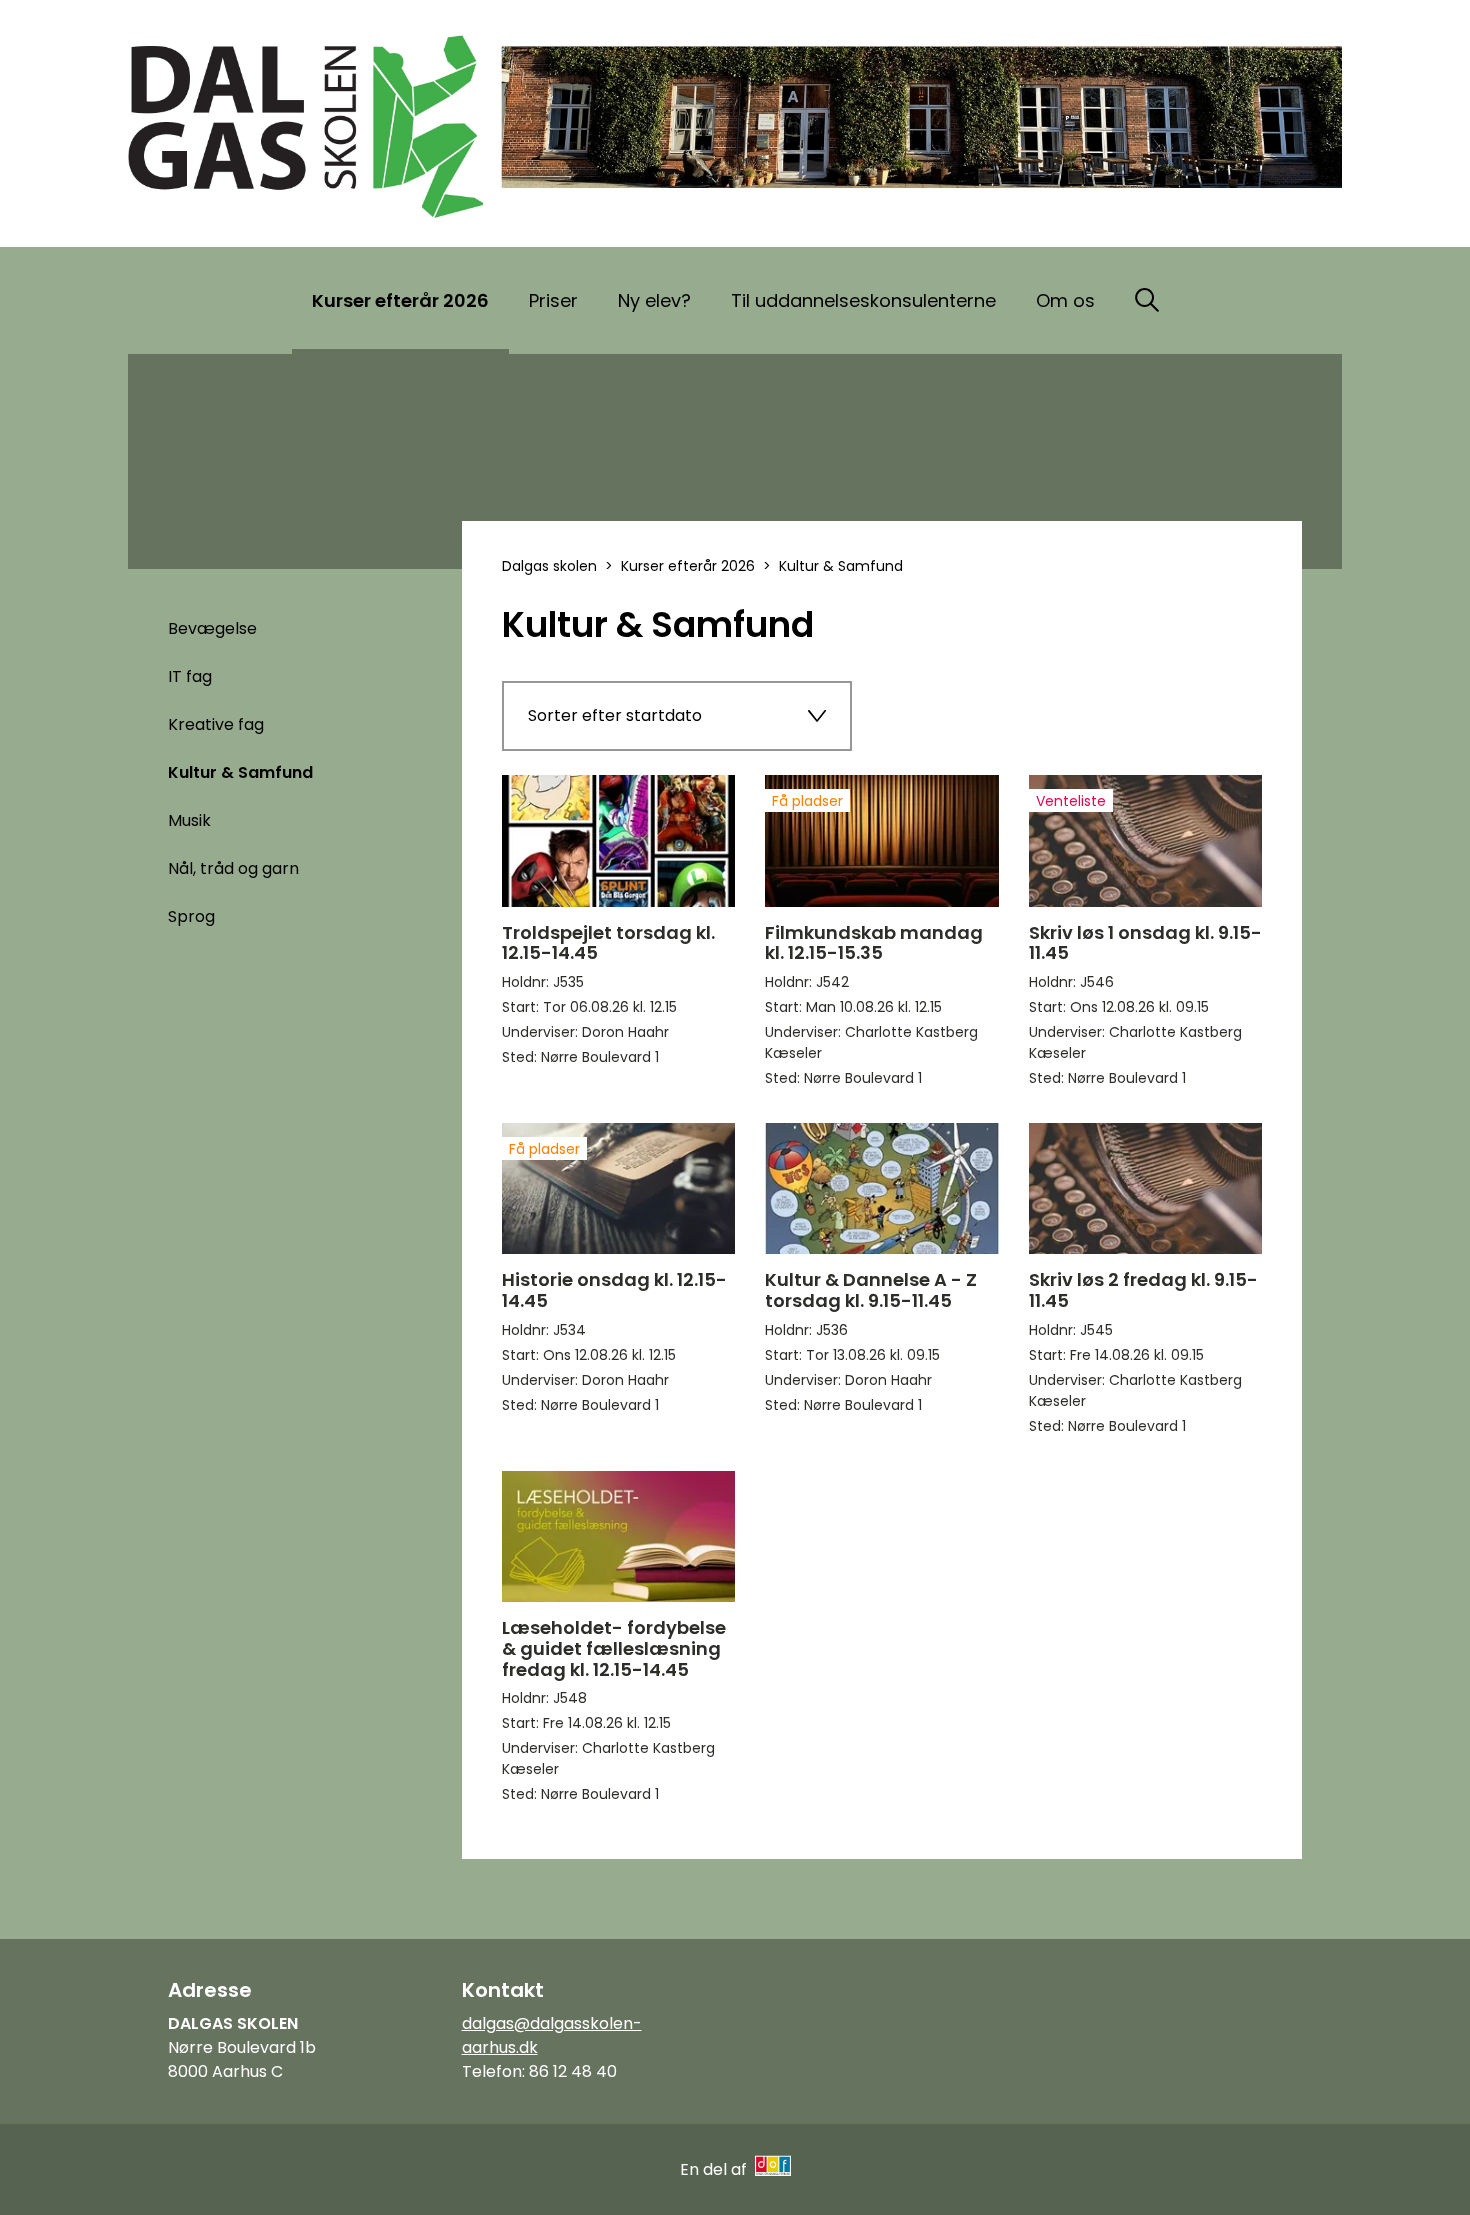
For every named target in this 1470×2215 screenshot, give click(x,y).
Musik (189, 820)
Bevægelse (212, 628)
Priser (553, 300)
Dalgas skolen (549, 566)
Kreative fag (216, 724)
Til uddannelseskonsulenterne (863, 300)
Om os (1065, 300)
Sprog (191, 916)
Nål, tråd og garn (233, 868)
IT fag (190, 676)
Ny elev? (654, 300)
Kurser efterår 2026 (400, 300)
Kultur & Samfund (240, 772)
